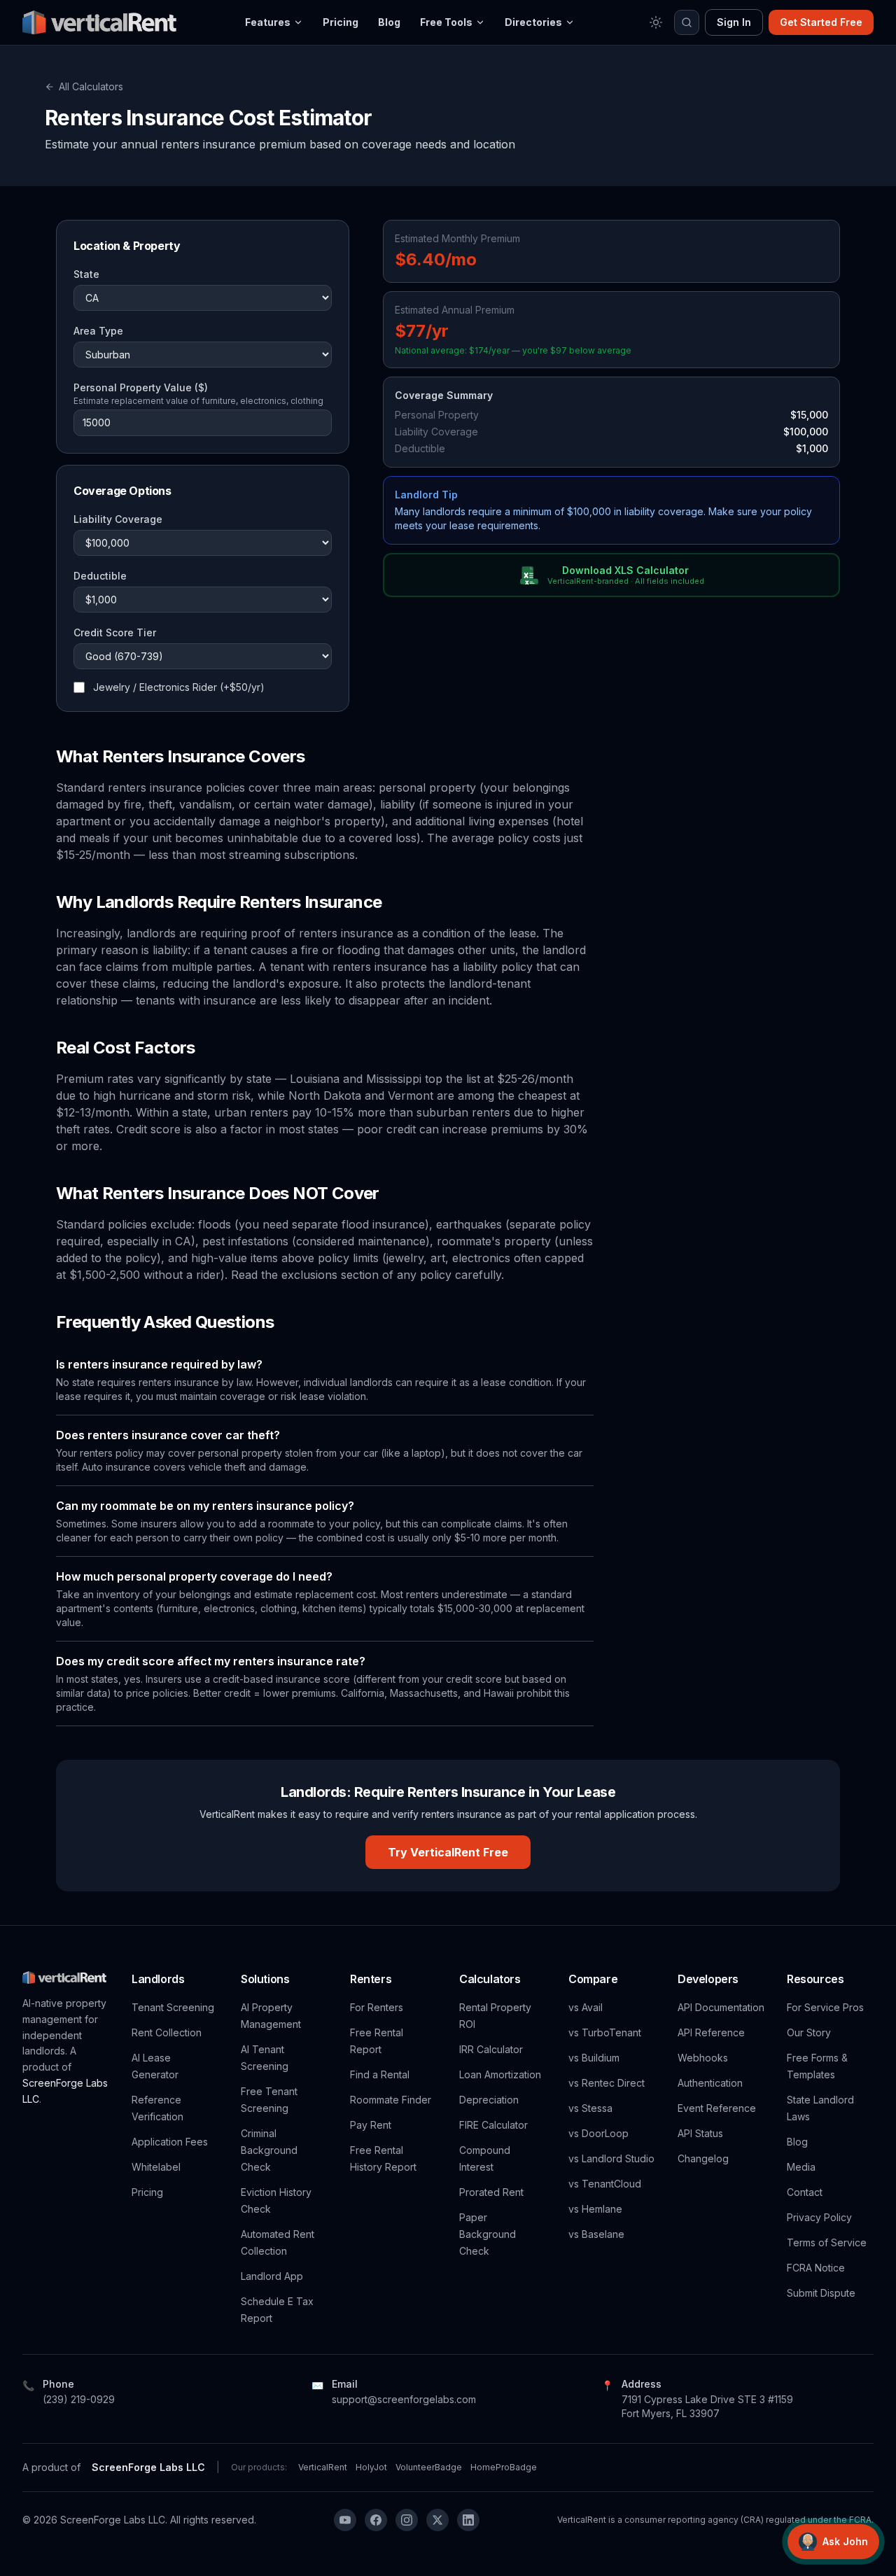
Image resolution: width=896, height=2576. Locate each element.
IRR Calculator (491, 2049)
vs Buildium (594, 2058)
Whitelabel (156, 2167)
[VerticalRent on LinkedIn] (468, 2520)
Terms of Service (827, 2242)
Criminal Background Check (269, 2150)
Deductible (100, 576)
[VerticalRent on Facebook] (376, 2520)
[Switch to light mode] (656, 22)
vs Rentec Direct (607, 2083)
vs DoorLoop (598, 2133)
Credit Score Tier (115, 632)
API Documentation (721, 2007)
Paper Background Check (488, 2234)
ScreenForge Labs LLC (148, 2467)
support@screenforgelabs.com (404, 2399)
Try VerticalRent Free (448, 1852)
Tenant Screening (173, 2007)
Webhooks (703, 2058)
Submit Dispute (821, 2293)
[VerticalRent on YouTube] (345, 2520)
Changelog (703, 2158)
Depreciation (489, 2100)
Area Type (98, 331)
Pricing (341, 22)
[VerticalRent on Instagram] (407, 2520)
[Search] (687, 22)
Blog (389, 22)
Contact (805, 2192)
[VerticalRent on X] (437, 2520)
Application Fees (170, 2142)
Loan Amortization (500, 2074)
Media (801, 2167)
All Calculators (91, 86)
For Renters (377, 2007)
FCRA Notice (816, 2268)
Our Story (809, 2032)
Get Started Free (821, 22)
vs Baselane (596, 2234)
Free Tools (446, 22)
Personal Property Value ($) (141, 387)
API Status (700, 2133)
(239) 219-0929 (79, 2399)
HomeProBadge (504, 2467)
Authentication (710, 2083)
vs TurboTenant (605, 2032)
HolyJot (371, 2467)
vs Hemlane (595, 2209)
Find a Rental (380, 2074)
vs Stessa (590, 2108)
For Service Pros (825, 2007)
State (86, 274)
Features (268, 22)
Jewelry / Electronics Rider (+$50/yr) (179, 687)
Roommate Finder (391, 2100)
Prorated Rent (491, 2192)
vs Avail (586, 2007)
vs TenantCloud (605, 2184)
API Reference (711, 2032)
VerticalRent (323, 2467)
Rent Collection (167, 2032)
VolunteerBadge (429, 2467)
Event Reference (717, 2108)
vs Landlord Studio (611, 2158)
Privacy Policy (819, 2217)
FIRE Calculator (493, 2125)
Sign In (734, 22)
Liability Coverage (118, 519)
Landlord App (272, 2276)
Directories (533, 22)
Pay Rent (371, 2125)
